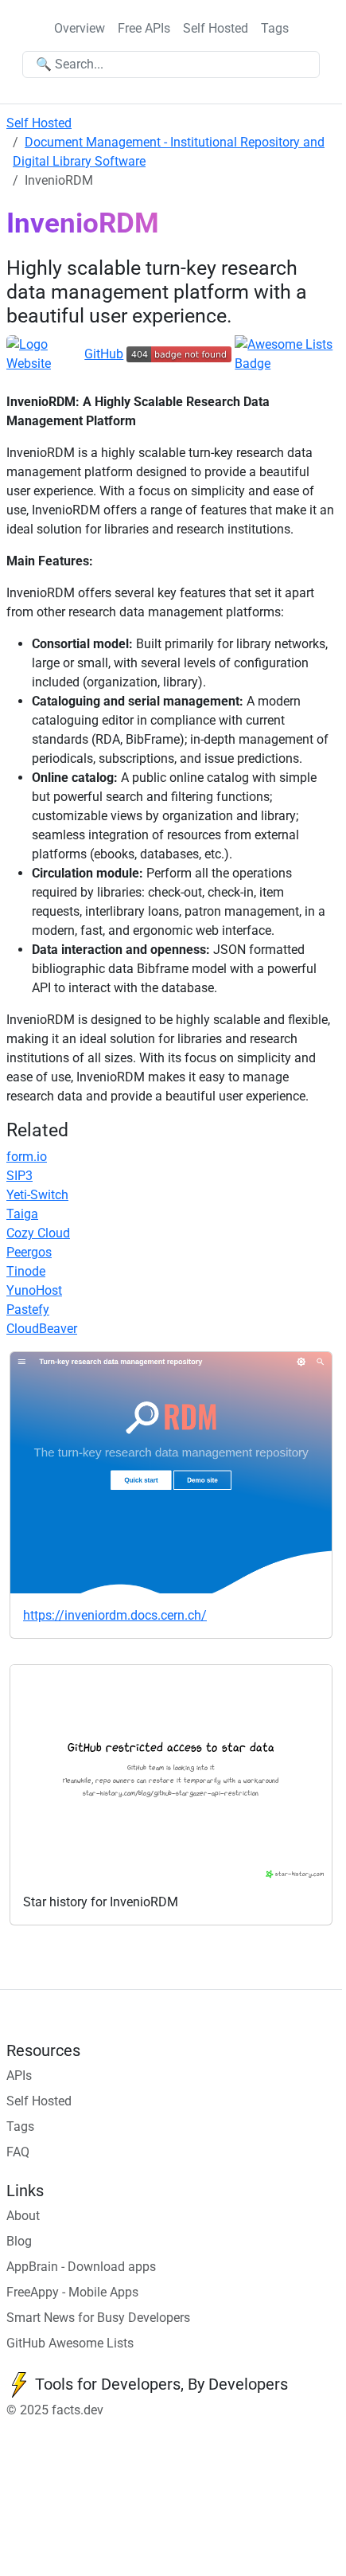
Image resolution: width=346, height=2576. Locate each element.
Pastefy (28, 1309)
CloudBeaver (42, 1329)
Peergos (29, 1252)
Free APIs (144, 28)
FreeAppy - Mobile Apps (72, 2292)
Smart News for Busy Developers (98, 2318)
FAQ (18, 2152)
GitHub (104, 354)
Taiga (22, 1214)
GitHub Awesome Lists (70, 2343)
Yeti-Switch (37, 1195)
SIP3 (19, 1176)
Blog (19, 2241)
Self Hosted (216, 28)
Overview (80, 28)
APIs (19, 2076)
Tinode (26, 1271)
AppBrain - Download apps (81, 2267)
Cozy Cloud (38, 1233)
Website (29, 364)
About (23, 2216)
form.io (27, 1157)
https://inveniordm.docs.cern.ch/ (115, 1615)
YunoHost (34, 1290)
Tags (275, 28)
